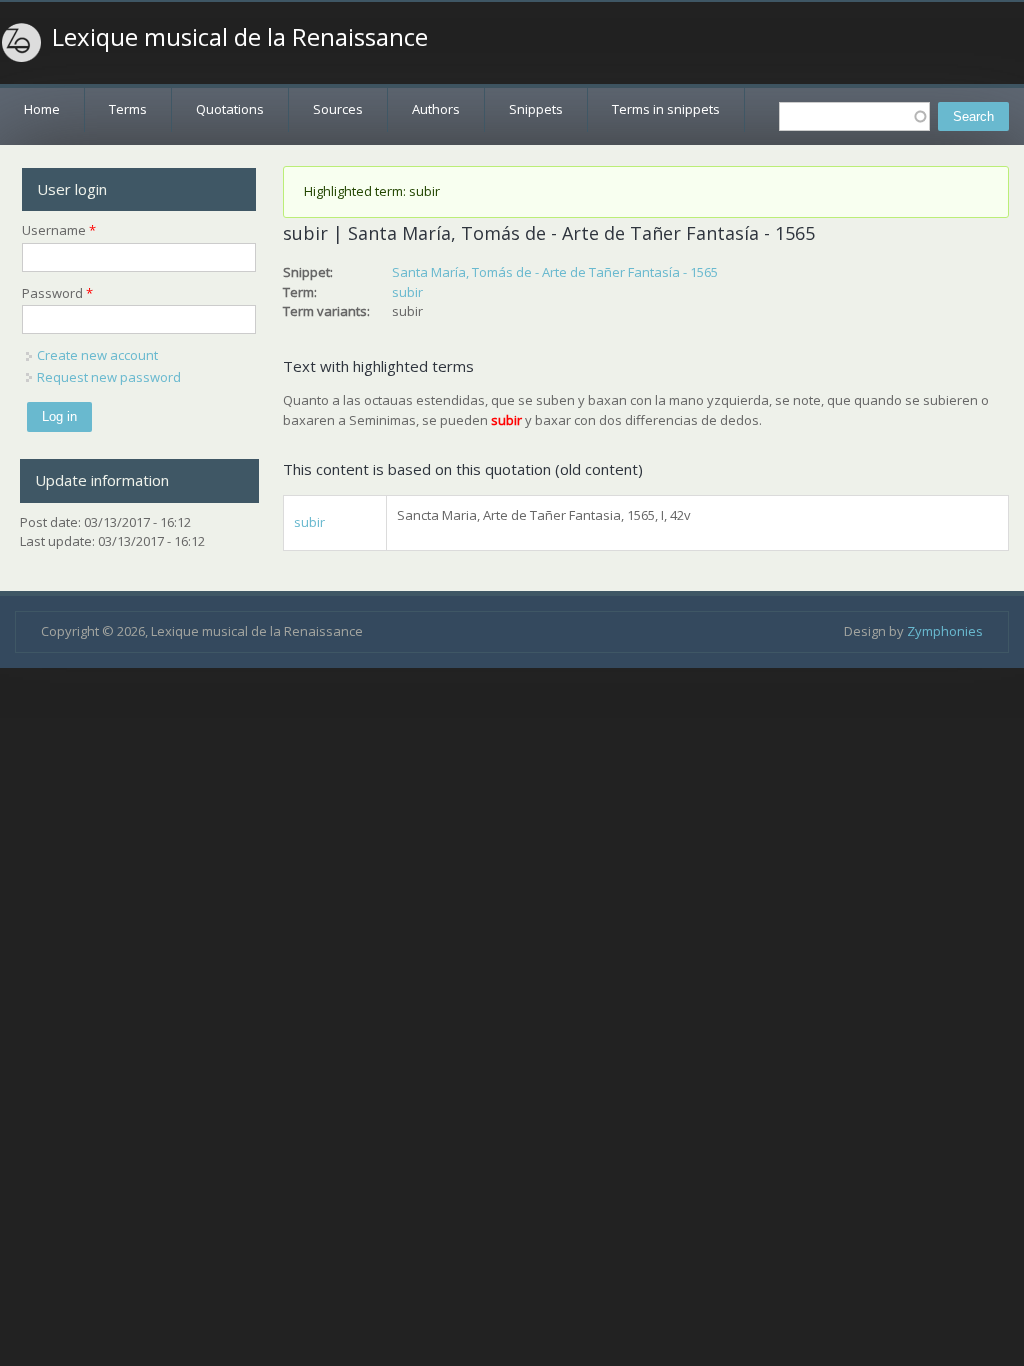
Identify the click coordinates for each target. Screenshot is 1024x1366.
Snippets (536, 109)
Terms (128, 109)
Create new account (97, 355)
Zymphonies (945, 631)
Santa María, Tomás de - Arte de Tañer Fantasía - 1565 (555, 272)
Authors (436, 109)
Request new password (109, 377)
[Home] (22, 43)
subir (407, 292)
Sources (338, 109)
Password (57, 293)
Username (59, 230)
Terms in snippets (666, 109)
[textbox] (854, 116)
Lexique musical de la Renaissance (240, 37)
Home (42, 109)
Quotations (230, 109)
